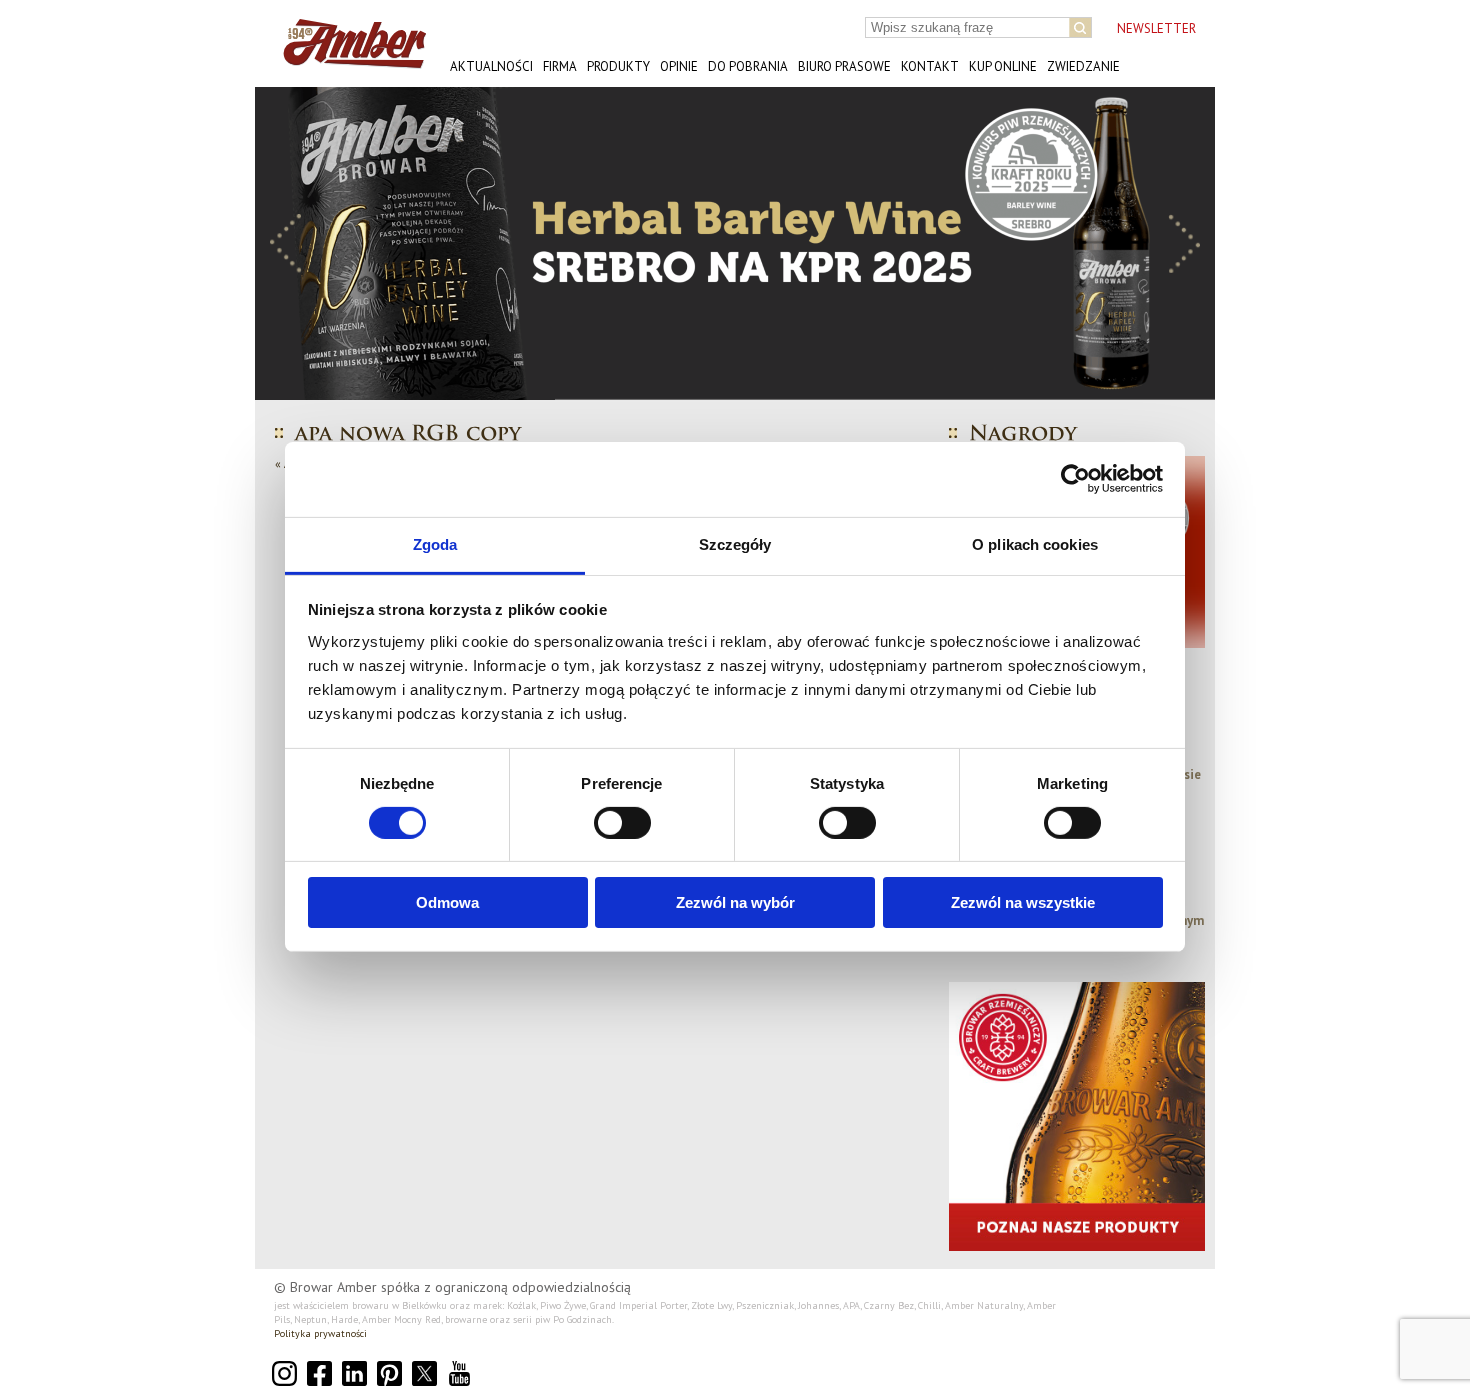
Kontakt (930, 66)
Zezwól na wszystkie (1023, 902)
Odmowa (447, 902)
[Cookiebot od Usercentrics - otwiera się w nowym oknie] (1075, 479)
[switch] (622, 823)
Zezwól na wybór (735, 902)
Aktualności (491, 66)
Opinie (679, 66)
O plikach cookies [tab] (1035, 543)
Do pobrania (748, 66)
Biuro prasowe (844, 66)
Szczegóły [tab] (735, 543)
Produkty (618, 66)
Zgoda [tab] (435, 543)
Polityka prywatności (320, 1333)
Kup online (1003, 66)
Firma (560, 66)
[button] (286, 243)
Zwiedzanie (1083, 66)
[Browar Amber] (347, 60)
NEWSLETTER (1156, 28)
